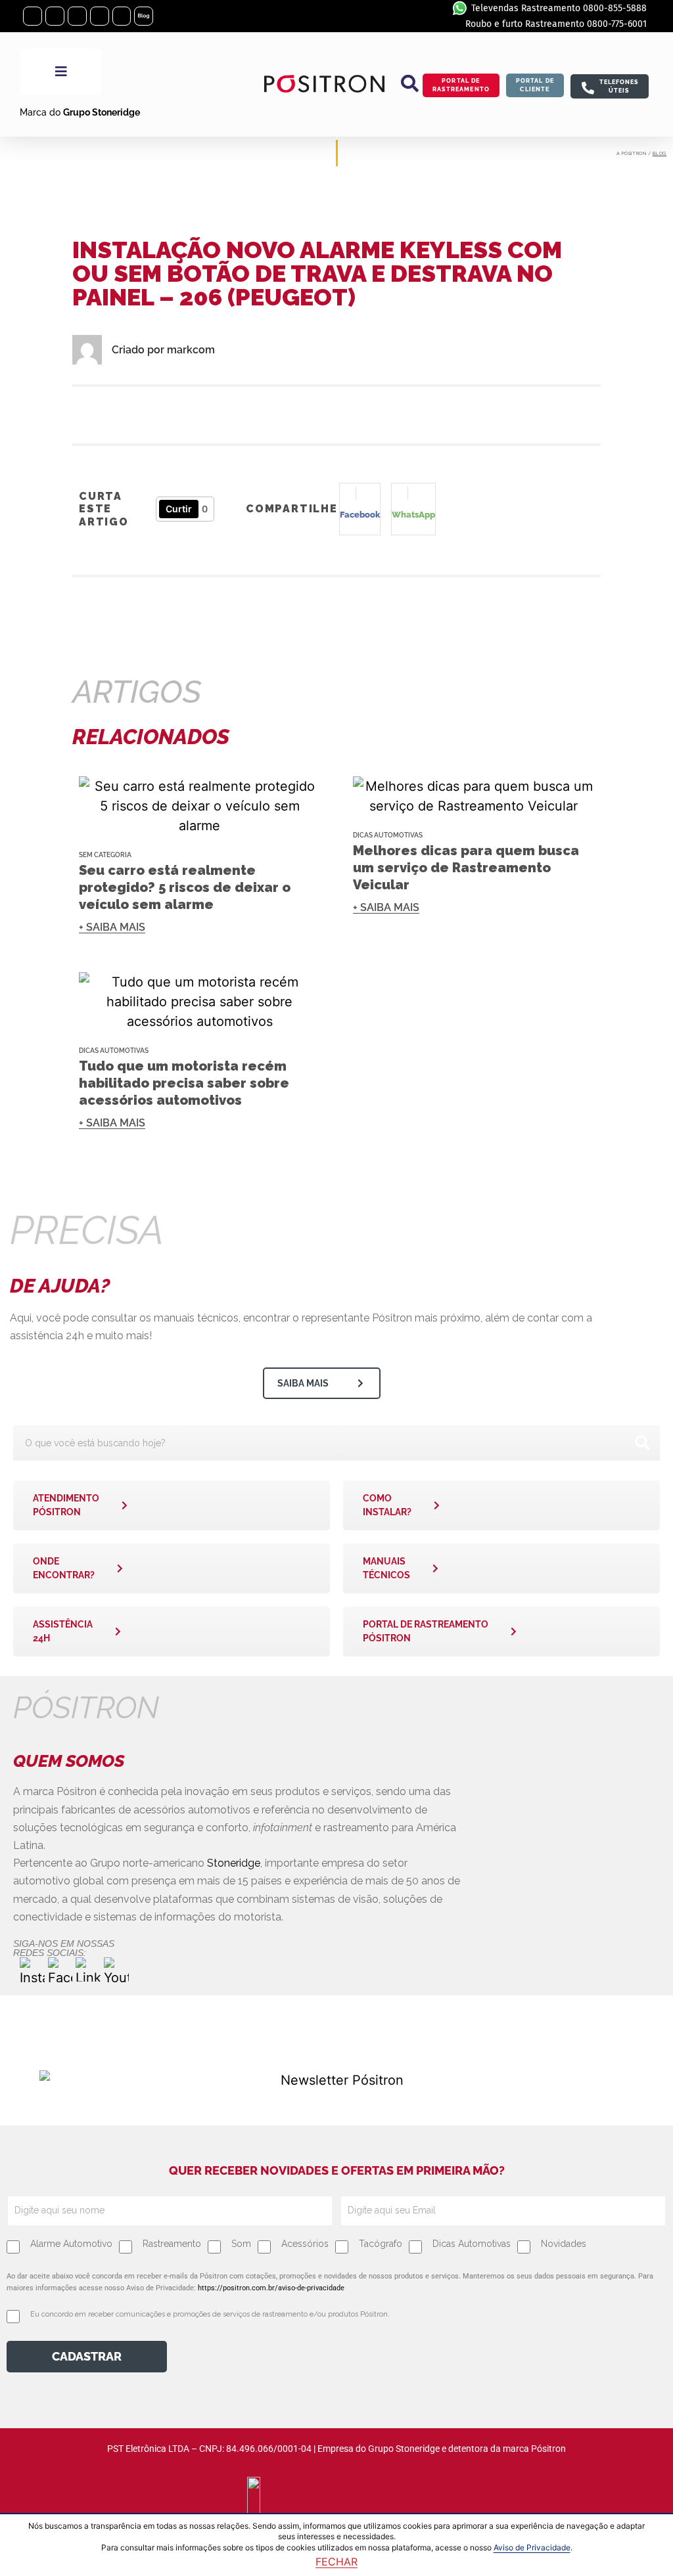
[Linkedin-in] (77, 16)
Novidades (564, 2244)
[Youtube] (100, 16)
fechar (336, 2562)
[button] (410, 83)
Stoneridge (234, 1863)
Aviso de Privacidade (532, 2547)
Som (241, 2244)
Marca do (80, 112)
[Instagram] (33, 16)
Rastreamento (172, 2244)
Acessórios (305, 2244)
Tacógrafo (381, 2244)
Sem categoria (105, 855)
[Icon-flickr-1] (122, 16)
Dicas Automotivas (388, 835)
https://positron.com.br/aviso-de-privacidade (271, 2288)
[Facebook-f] (55, 16)
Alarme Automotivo (71, 2244)
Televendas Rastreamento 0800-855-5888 (559, 8)
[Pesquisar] (642, 1443)
